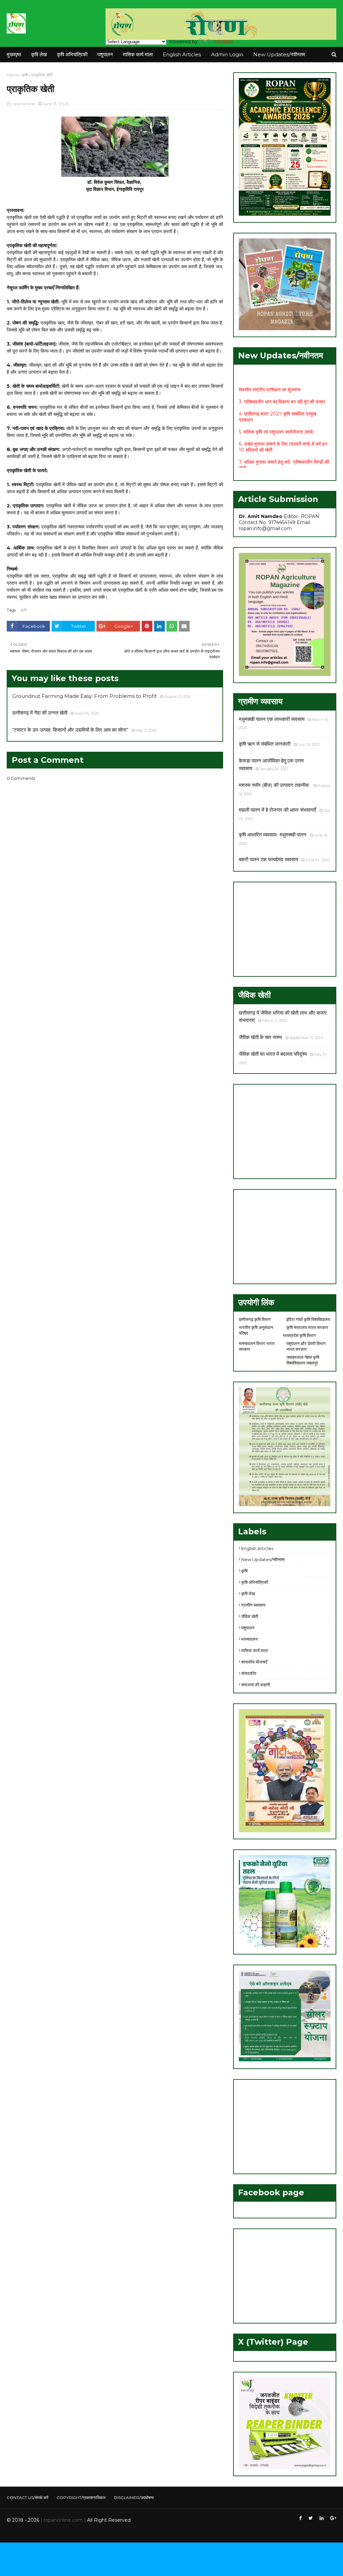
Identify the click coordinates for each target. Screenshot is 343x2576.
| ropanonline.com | (62, 2520)
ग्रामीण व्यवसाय (253, 1605)
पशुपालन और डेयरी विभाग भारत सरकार (306, 1346)
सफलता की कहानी (256, 1685)
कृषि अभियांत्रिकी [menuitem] (72, 54)
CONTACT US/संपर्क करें (27, 2497)
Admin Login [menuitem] (227, 54)
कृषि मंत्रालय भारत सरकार (307, 1327)
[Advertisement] (285, 929)
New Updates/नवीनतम (263, 1559)
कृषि (25, 75)
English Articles (257, 1548)
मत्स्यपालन (249, 1639)
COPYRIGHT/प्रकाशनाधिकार (81, 2497)
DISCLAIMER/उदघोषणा (134, 2497)
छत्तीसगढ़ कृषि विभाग (255, 1319)
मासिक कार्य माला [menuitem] (138, 54)
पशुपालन (248, 1628)
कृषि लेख (248, 1594)
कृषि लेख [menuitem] (39, 54)
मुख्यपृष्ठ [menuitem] (14, 54)
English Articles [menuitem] (182, 54)
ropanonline (23, 104)
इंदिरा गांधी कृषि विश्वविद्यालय (308, 1319)
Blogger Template (107, 2533)
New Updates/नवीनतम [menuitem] (279, 54)
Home (13, 75)
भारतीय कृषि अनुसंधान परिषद (256, 1330)
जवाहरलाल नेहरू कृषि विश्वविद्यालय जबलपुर (303, 1360)
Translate (223, 42)
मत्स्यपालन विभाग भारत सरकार (257, 1346)
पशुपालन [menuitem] (105, 54)
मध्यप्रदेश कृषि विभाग (299, 1335)
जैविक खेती (250, 1616)
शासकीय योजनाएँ (254, 1662)
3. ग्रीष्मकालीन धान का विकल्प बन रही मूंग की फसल (282, 388)
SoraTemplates (43, 2533)
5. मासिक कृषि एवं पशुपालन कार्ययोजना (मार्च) (276, 419)
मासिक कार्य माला (255, 1650)
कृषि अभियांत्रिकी (255, 1582)
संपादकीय (249, 1673)
